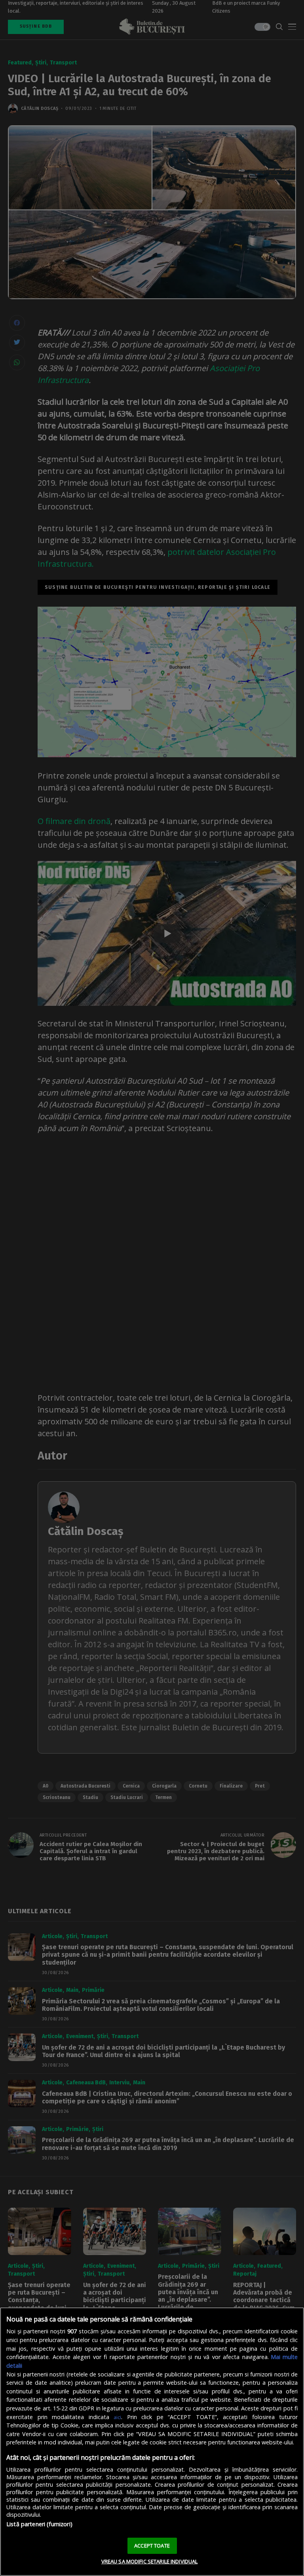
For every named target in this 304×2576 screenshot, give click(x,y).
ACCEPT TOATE (152, 2546)
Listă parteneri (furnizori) (39, 2524)
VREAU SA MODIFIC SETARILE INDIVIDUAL (150, 2561)
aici (117, 2417)
